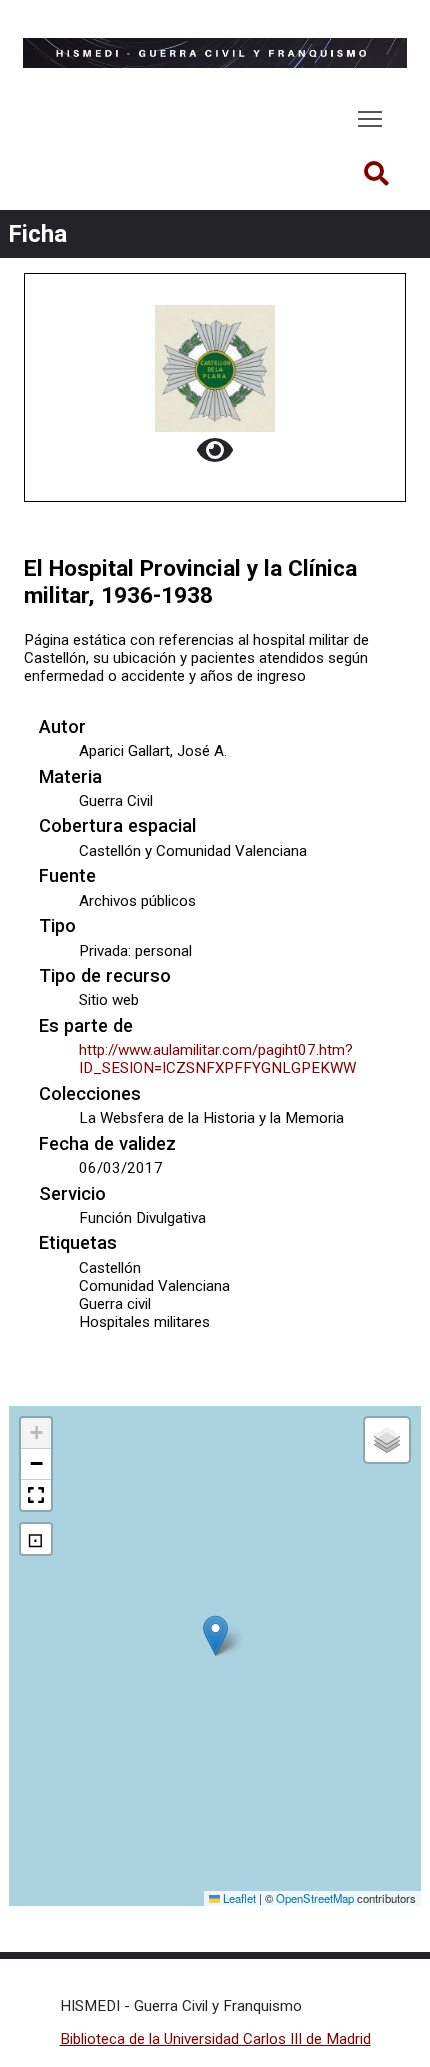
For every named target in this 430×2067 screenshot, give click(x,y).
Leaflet (238, 1898)
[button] (215, 1635)
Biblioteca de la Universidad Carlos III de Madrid (215, 2039)
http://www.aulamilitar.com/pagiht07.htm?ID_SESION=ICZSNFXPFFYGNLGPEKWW (217, 1059)
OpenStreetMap (315, 1898)
